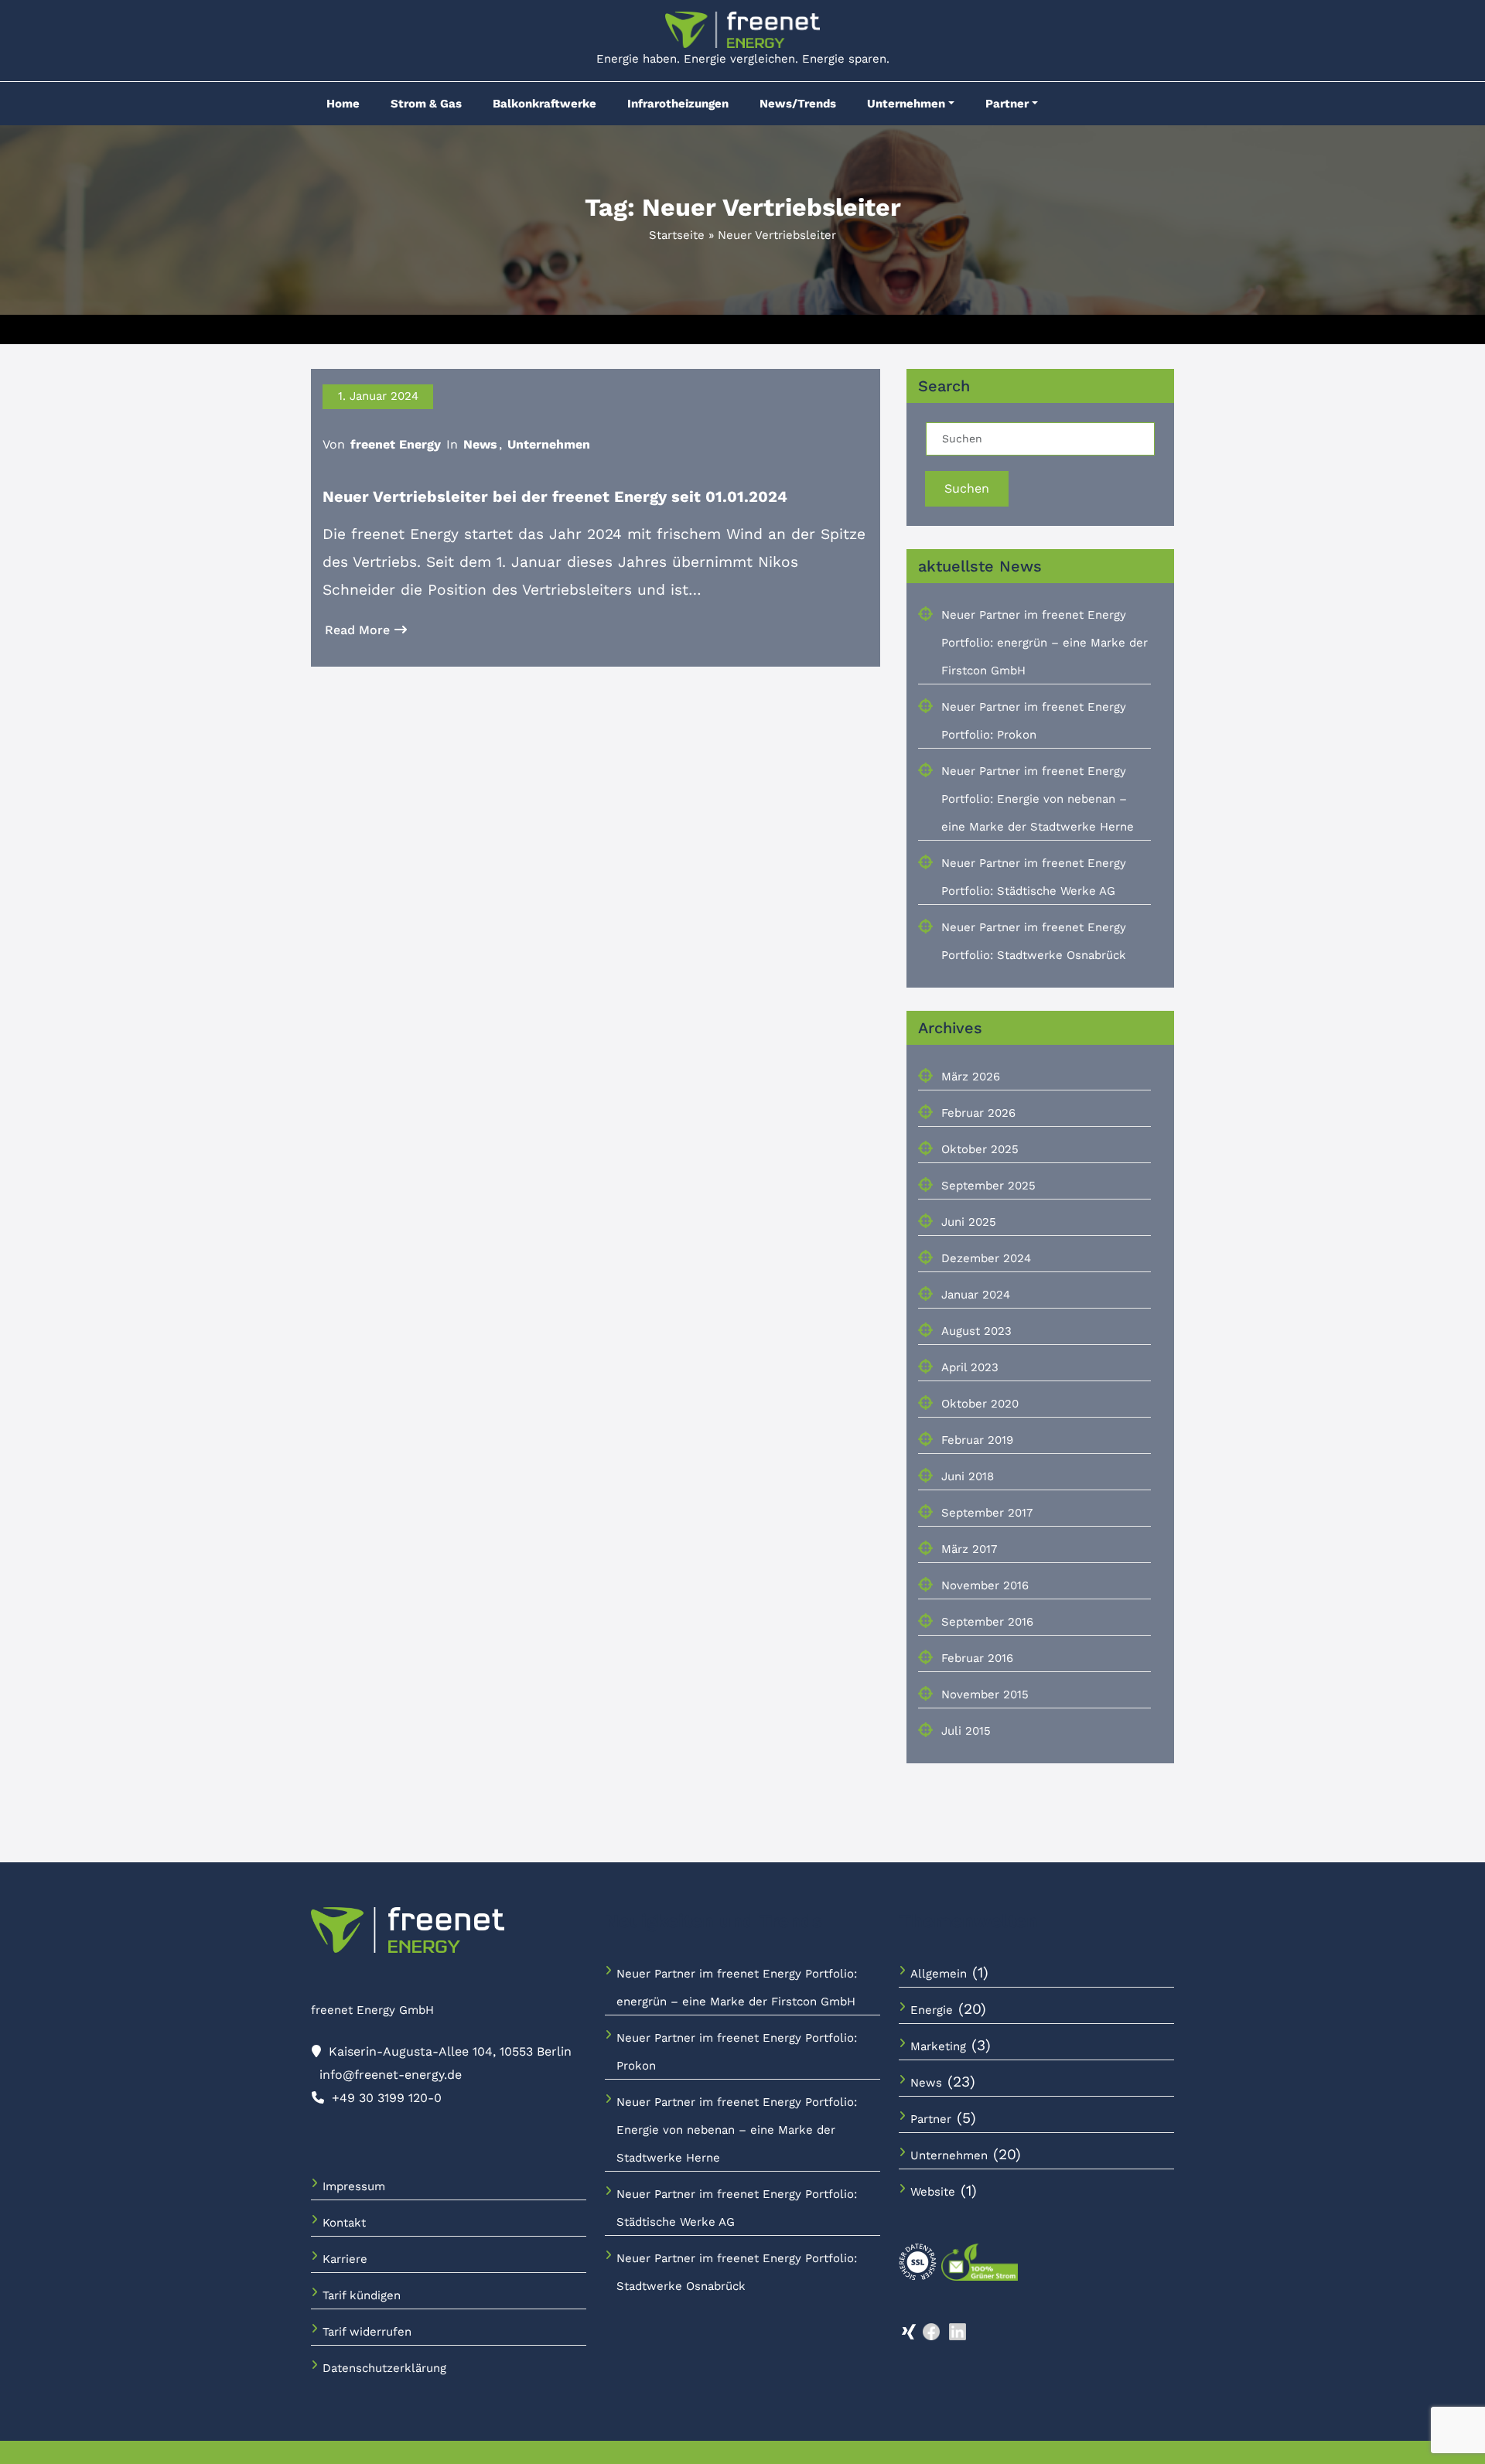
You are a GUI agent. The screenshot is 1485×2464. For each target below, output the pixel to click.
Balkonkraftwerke (544, 104)
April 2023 (970, 1367)
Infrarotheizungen (678, 104)
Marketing (938, 2046)
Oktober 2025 (980, 1149)
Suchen (967, 488)
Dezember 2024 (986, 1258)
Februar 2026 (978, 1113)
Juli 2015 (966, 1731)
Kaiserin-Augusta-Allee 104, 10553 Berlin (450, 2051)
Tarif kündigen (362, 2295)
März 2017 (969, 1549)
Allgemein (939, 1974)
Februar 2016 (977, 1658)
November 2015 (985, 1694)
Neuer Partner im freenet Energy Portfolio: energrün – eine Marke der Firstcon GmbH (1045, 643)
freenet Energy (396, 444)
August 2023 (976, 1331)
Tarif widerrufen (367, 2332)
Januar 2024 (976, 1295)
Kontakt (344, 2223)
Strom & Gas (426, 104)
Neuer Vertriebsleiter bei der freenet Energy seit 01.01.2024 (555, 497)
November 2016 (985, 1585)
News (480, 444)
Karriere (345, 2259)
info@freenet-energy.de (391, 2075)
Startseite (677, 235)
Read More (357, 630)
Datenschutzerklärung (384, 2368)
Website (933, 2192)
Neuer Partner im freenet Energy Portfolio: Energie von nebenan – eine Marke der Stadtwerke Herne (1038, 799)
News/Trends (798, 104)
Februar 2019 (977, 1440)
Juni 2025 (969, 1222)
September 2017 (987, 1513)
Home (343, 104)
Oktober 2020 (980, 1404)
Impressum (354, 2186)
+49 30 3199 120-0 (387, 2098)
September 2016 (987, 1622)
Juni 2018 (968, 1476)
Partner (1007, 104)
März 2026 (971, 1077)
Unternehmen (906, 104)
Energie (932, 2010)
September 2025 (988, 1186)
